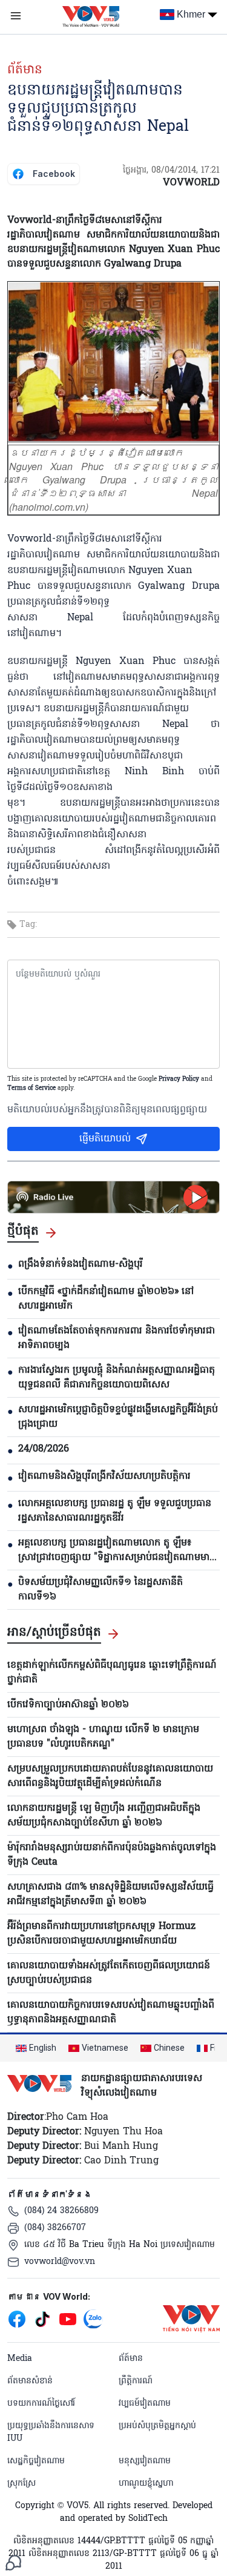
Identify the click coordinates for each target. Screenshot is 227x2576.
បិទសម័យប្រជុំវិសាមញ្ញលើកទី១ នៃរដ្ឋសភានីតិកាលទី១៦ (100, 1590)
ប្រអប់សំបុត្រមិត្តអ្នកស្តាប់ (157, 2426)
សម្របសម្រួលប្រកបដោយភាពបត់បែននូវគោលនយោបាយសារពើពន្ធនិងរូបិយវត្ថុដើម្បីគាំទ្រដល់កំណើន (110, 1776)
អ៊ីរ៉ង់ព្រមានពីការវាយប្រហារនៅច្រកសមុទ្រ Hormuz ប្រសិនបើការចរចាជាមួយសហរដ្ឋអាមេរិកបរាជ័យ (101, 1934)
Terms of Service (31, 1088)
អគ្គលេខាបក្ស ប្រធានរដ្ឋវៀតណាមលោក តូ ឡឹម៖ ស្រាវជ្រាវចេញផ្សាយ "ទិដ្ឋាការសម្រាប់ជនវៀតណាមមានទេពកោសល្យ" (117, 1550)
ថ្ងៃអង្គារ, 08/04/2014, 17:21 (171, 171)
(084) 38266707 (55, 2228)
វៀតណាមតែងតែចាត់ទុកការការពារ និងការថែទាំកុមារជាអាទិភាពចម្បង (117, 1338)
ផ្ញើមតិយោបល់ (105, 1139)
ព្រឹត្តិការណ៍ (136, 2381)
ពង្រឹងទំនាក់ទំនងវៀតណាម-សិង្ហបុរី (81, 1264)
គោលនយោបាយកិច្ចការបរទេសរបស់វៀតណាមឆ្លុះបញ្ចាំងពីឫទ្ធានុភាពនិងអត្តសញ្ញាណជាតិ (111, 2013)
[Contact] (13, 2563)
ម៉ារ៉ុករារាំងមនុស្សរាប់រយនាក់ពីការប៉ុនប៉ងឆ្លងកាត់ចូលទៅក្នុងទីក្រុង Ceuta (112, 1855)
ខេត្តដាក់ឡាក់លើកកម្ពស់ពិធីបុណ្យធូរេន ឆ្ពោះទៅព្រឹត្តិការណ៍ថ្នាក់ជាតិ (112, 1673)
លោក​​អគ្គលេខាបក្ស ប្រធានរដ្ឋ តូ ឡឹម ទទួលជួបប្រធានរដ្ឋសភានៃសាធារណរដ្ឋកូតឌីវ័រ (115, 1511)
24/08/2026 (44, 1449)
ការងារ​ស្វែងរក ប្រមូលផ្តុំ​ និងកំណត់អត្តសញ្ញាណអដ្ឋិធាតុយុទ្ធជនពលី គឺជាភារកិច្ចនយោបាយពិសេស (117, 1378)
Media (20, 2359)
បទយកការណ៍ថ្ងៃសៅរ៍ (41, 2404)
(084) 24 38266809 (61, 2211)
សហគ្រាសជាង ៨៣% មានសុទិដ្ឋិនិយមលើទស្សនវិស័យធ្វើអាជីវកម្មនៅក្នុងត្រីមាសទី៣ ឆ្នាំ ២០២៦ (110, 1894)
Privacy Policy (179, 1079)
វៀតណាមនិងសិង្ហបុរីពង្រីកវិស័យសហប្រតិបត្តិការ (104, 1476)
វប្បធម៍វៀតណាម (145, 2404)
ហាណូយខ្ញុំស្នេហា (146, 2484)
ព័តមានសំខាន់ (30, 2381)
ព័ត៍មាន (25, 70)
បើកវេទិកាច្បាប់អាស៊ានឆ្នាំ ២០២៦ (68, 1705)
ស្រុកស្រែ (21, 2484)
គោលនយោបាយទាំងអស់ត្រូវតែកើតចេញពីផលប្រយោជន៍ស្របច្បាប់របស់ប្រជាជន (109, 1973)
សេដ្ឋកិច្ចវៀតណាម (36, 2461)
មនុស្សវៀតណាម (145, 2461)
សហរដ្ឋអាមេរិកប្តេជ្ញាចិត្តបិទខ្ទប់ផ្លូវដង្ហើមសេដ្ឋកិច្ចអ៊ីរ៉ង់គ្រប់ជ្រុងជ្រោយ (118, 1417)
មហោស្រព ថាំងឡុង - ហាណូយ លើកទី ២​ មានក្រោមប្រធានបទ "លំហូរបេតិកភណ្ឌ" (103, 1737)
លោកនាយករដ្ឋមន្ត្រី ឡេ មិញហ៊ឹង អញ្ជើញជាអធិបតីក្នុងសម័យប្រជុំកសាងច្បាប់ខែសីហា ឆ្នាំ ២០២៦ (104, 1816)
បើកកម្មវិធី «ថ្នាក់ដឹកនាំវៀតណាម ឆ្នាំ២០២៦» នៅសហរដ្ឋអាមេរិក (106, 1299)
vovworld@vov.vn (60, 2262)
